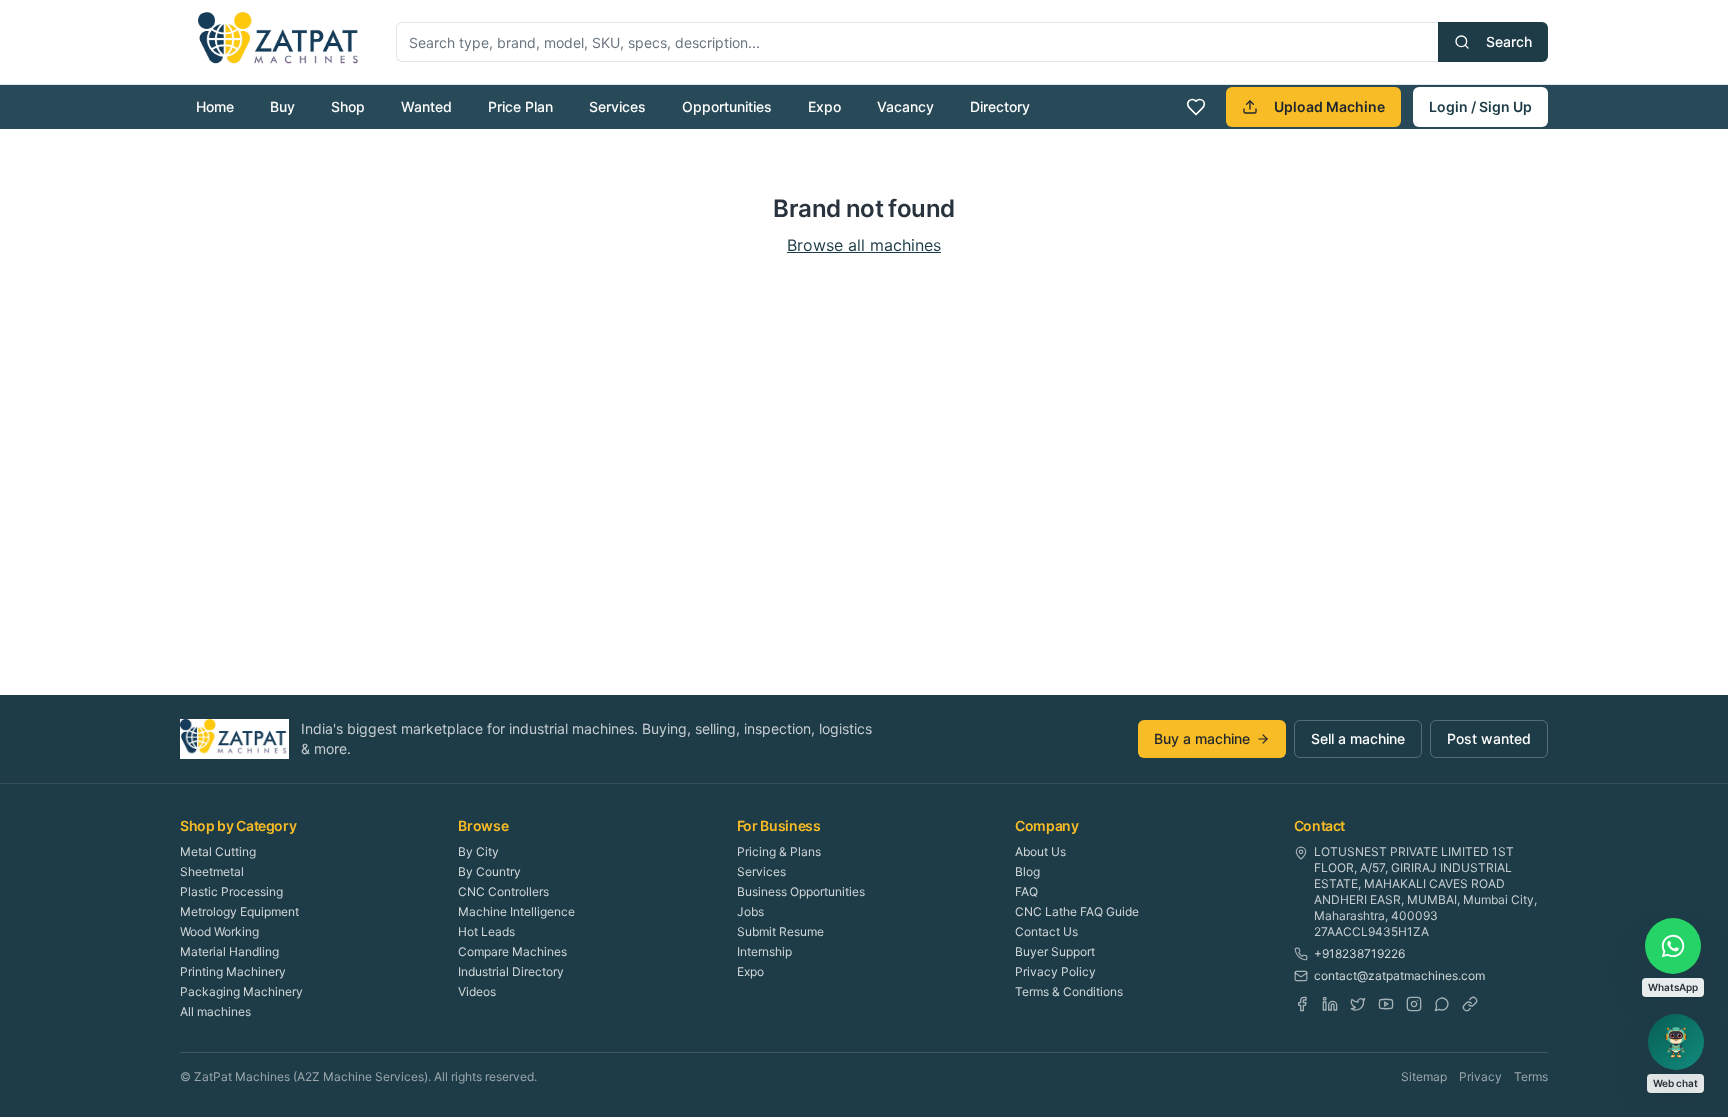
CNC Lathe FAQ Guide (1077, 911)
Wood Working (219, 931)
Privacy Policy (1055, 971)
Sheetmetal (212, 871)
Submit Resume (780, 931)
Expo (824, 106)
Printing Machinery (233, 971)
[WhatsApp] (1442, 1004)
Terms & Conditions (1069, 991)
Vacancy (905, 106)
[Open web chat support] (1676, 1042)
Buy (282, 106)
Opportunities (727, 106)
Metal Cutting (218, 851)
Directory (1000, 106)
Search (1509, 41)
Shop (348, 106)
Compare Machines (512, 951)
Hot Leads (486, 931)
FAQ (1026, 891)
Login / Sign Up (1480, 106)
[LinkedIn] (1330, 1004)
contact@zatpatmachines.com (1399, 975)
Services (617, 106)
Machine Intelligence (516, 911)
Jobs (750, 911)
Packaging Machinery (241, 991)
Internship (764, 951)
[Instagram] (1414, 1004)
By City (478, 851)
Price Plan (520, 106)
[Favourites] (1196, 107)
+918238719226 (1359, 953)
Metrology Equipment (239, 911)
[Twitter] (1358, 1004)
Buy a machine (1202, 738)
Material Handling (229, 951)
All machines (215, 1011)
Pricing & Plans (779, 851)
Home (215, 106)
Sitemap (1424, 1076)
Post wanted (1489, 738)
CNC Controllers (503, 891)
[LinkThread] (1470, 1004)
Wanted (426, 106)
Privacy (1480, 1076)
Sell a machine (1358, 738)
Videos (477, 991)
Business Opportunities (801, 891)
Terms (1531, 1076)
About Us (1040, 851)
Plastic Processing (231, 891)
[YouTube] (1386, 1004)
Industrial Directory (511, 971)
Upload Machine (1329, 106)
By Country (489, 871)
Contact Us (1046, 931)
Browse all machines (864, 245)
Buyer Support (1055, 951)
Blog (1027, 871)
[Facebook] (1302, 1004)
